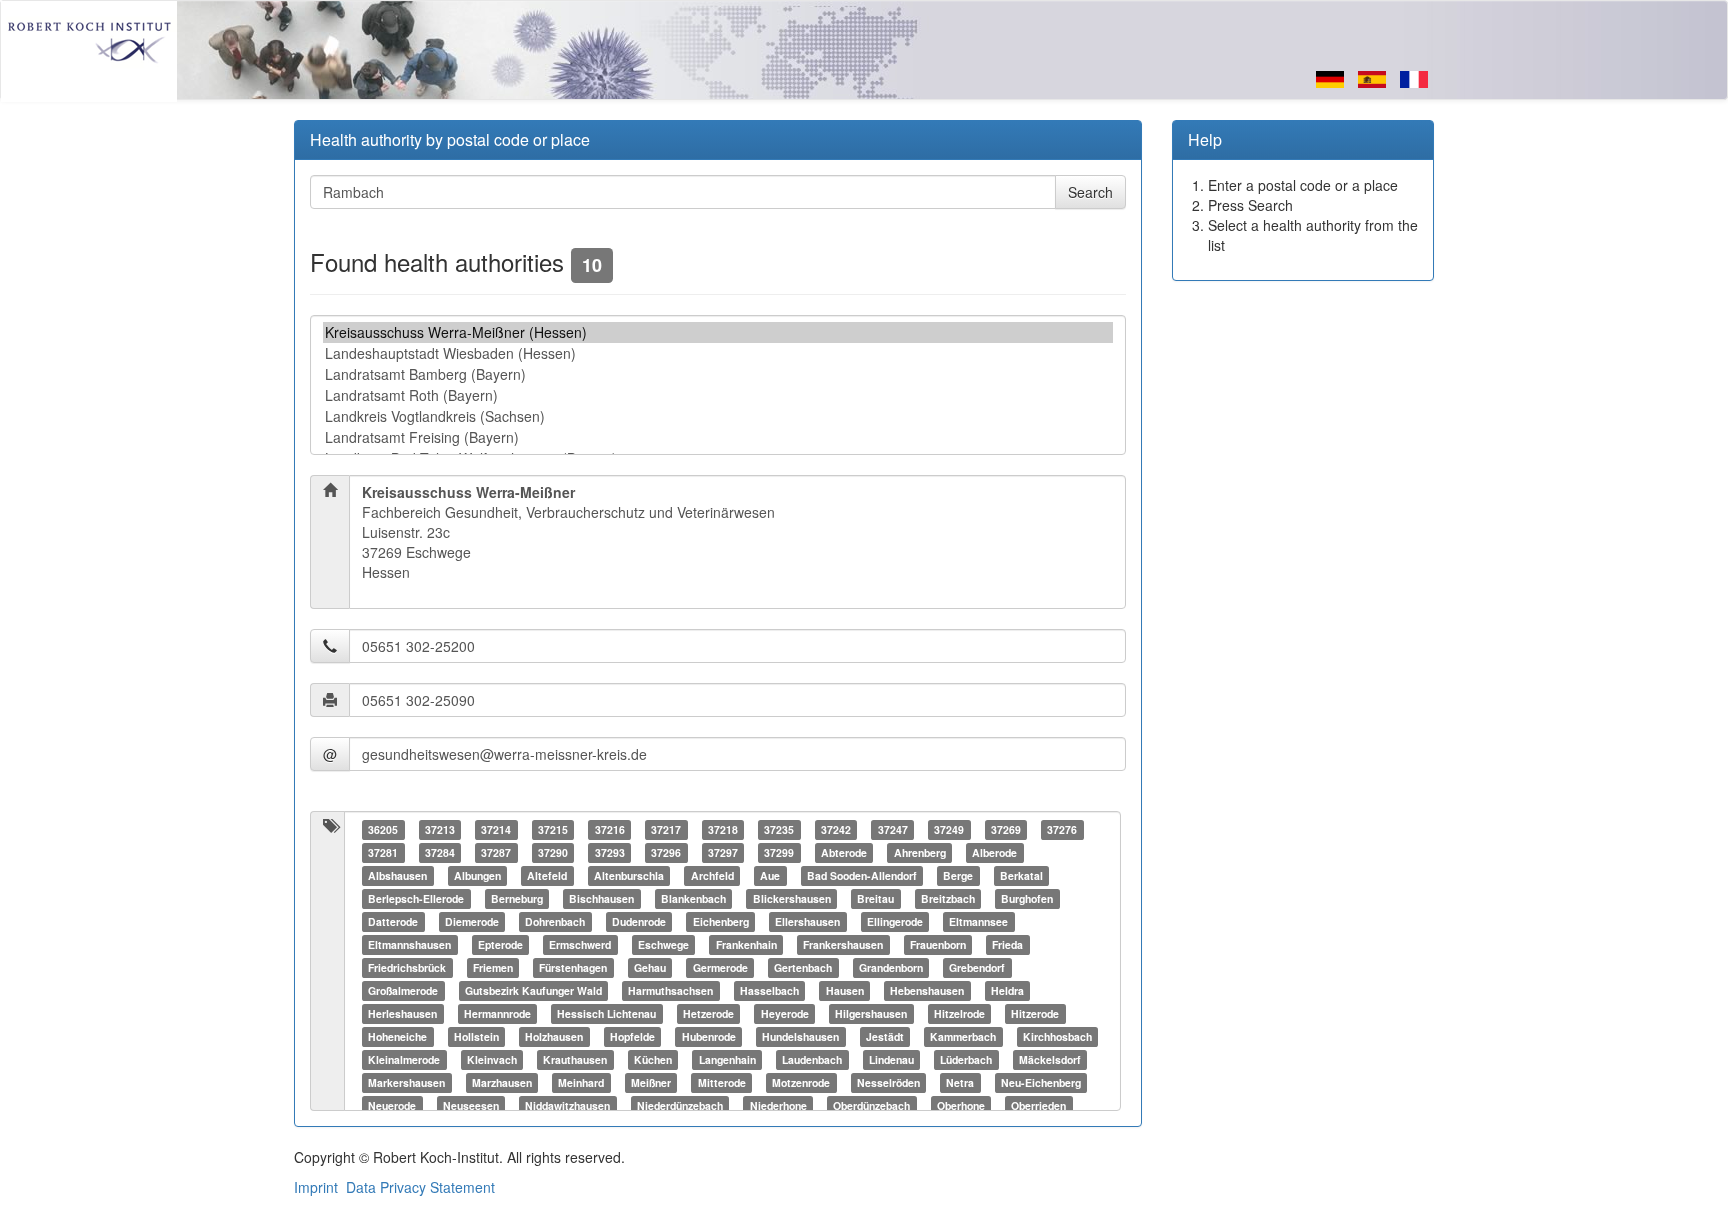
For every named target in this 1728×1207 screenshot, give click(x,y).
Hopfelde (632, 1036)
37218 (723, 829)
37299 (779, 852)
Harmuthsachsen (670, 990)
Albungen (477, 875)
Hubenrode (709, 1036)
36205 (383, 829)
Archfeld (712, 875)
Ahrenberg (920, 852)
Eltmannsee (978, 921)
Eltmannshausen (409, 944)
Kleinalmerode (404, 1059)
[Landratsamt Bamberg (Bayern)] (718, 374)
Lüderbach (966, 1059)
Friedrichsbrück (407, 967)
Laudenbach (812, 1059)
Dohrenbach (555, 921)
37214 (496, 829)
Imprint (316, 1187)
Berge (958, 875)
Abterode (844, 852)
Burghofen (1027, 898)
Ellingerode (895, 921)
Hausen (845, 990)
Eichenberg (721, 921)
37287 (496, 852)
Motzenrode (801, 1082)
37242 (836, 829)
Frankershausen (843, 944)
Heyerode (785, 1013)
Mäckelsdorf (1050, 1059)
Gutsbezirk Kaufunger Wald (533, 990)
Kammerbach (963, 1036)
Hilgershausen (871, 1013)
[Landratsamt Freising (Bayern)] (718, 437)
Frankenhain (746, 944)
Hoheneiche (397, 1036)
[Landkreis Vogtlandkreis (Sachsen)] (718, 416)
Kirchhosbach (1057, 1036)
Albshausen (397, 875)
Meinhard (581, 1082)
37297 (723, 852)
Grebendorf (977, 967)
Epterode (500, 944)
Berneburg (517, 898)
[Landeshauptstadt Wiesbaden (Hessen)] (718, 353)
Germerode (720, 967)
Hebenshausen (927, 990)
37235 (779, 829)
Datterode (393, 921)
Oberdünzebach (871, 1105)
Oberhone (961, 1105)
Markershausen (406, 1082)
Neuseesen (471, 1105)
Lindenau (891, 1059)
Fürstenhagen (573, 967)
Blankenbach (693, 898)
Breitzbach (948, 898)
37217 (666, 829)
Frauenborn (938, 944)
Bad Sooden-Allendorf (862, 875)
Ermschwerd (580, 944)
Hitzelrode (959, 1013)
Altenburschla (629, 875)
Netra (960, 1082)
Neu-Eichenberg (1041, 1082)
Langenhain (727, 1059)
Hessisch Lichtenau (606, 1013)
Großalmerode (403, 990)
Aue (770, 875)
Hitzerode (1035, 1013)
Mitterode (722, 1082)
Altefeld (547, 875)
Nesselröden (888, 1082)
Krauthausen (575, 1059)
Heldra (1007, 990)
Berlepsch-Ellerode (416, 898)
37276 (1062, 829)
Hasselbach (769, 990)
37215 (553, 829)
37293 (610, 852)
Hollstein (476, 1036)
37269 (1006, 829)
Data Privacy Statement (420, 1187)
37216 (610, 829)
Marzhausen (502, 1082)
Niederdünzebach (680, 1105)
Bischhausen (601, 898)
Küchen (653, 1059)
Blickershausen (792, 898)
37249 (949, 829)
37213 (440, 829)
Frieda (1007, 944)
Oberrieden (1038, 1105)
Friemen (493, 967)
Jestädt (885, 1036)
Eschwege (663, 944)
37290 (553, 852)
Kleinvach (492, 1059)
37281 (383, 852)
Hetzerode (708, 1013)
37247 (893, 829)
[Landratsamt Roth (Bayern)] (718, 395)
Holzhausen (554, 1036)
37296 (666, 852)
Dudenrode (639, 921)
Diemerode (472, 921)
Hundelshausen (800, 1036)
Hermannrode (497, 1013)
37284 (440, 852)
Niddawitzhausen (567, 1105)
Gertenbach (803, 967)
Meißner (651, 1082)
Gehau (650, 967)
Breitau (875, 898)
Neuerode (392, 1105)
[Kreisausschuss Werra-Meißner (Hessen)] (718, 332)
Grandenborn (891, 967)
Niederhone (778, 1105)
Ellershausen (807, 921)
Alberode (994, 852)
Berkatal (1021, 875)
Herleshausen (402, 1013)
